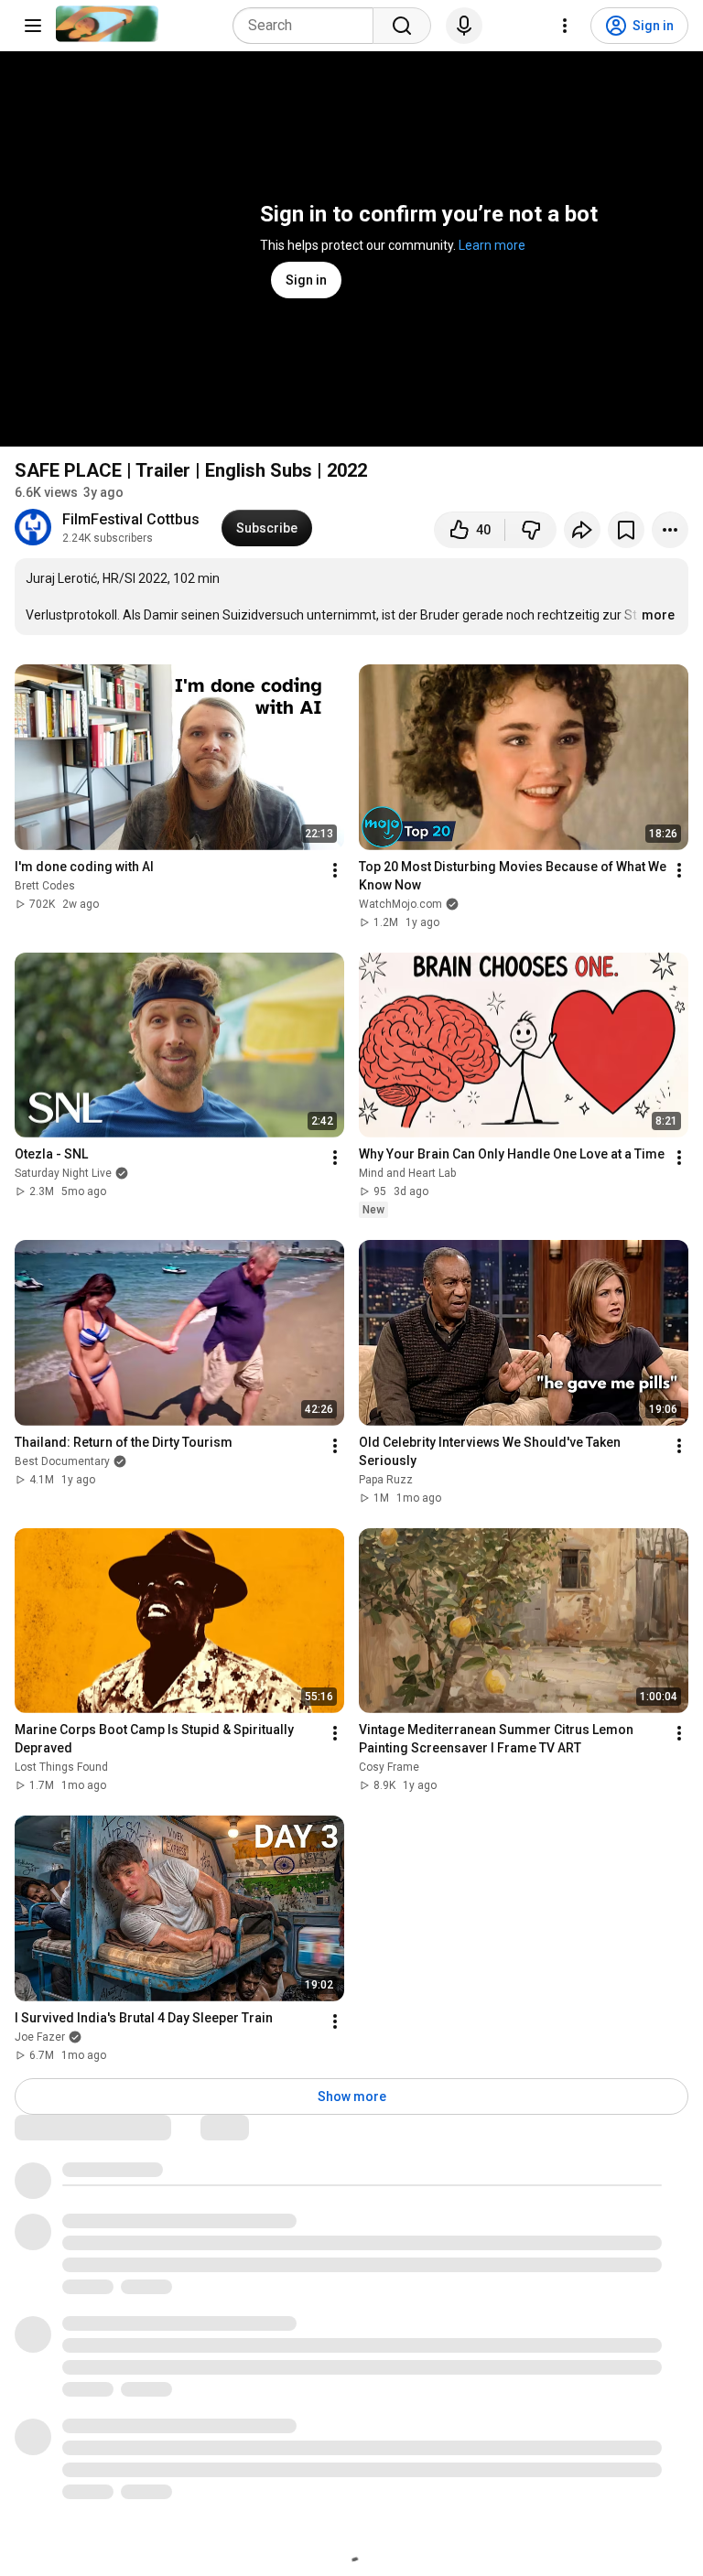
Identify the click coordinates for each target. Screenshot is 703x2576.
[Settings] (565, 26)
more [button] (658, 615)
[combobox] (308, 26)
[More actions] (670, 530)
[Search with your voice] (464, 26)
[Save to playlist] (626, 530)
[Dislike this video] (531, 530)
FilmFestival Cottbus (131, 519)
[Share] (582, 530)
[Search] (402, 26)
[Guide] (33, 26)
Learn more (492, 245)
